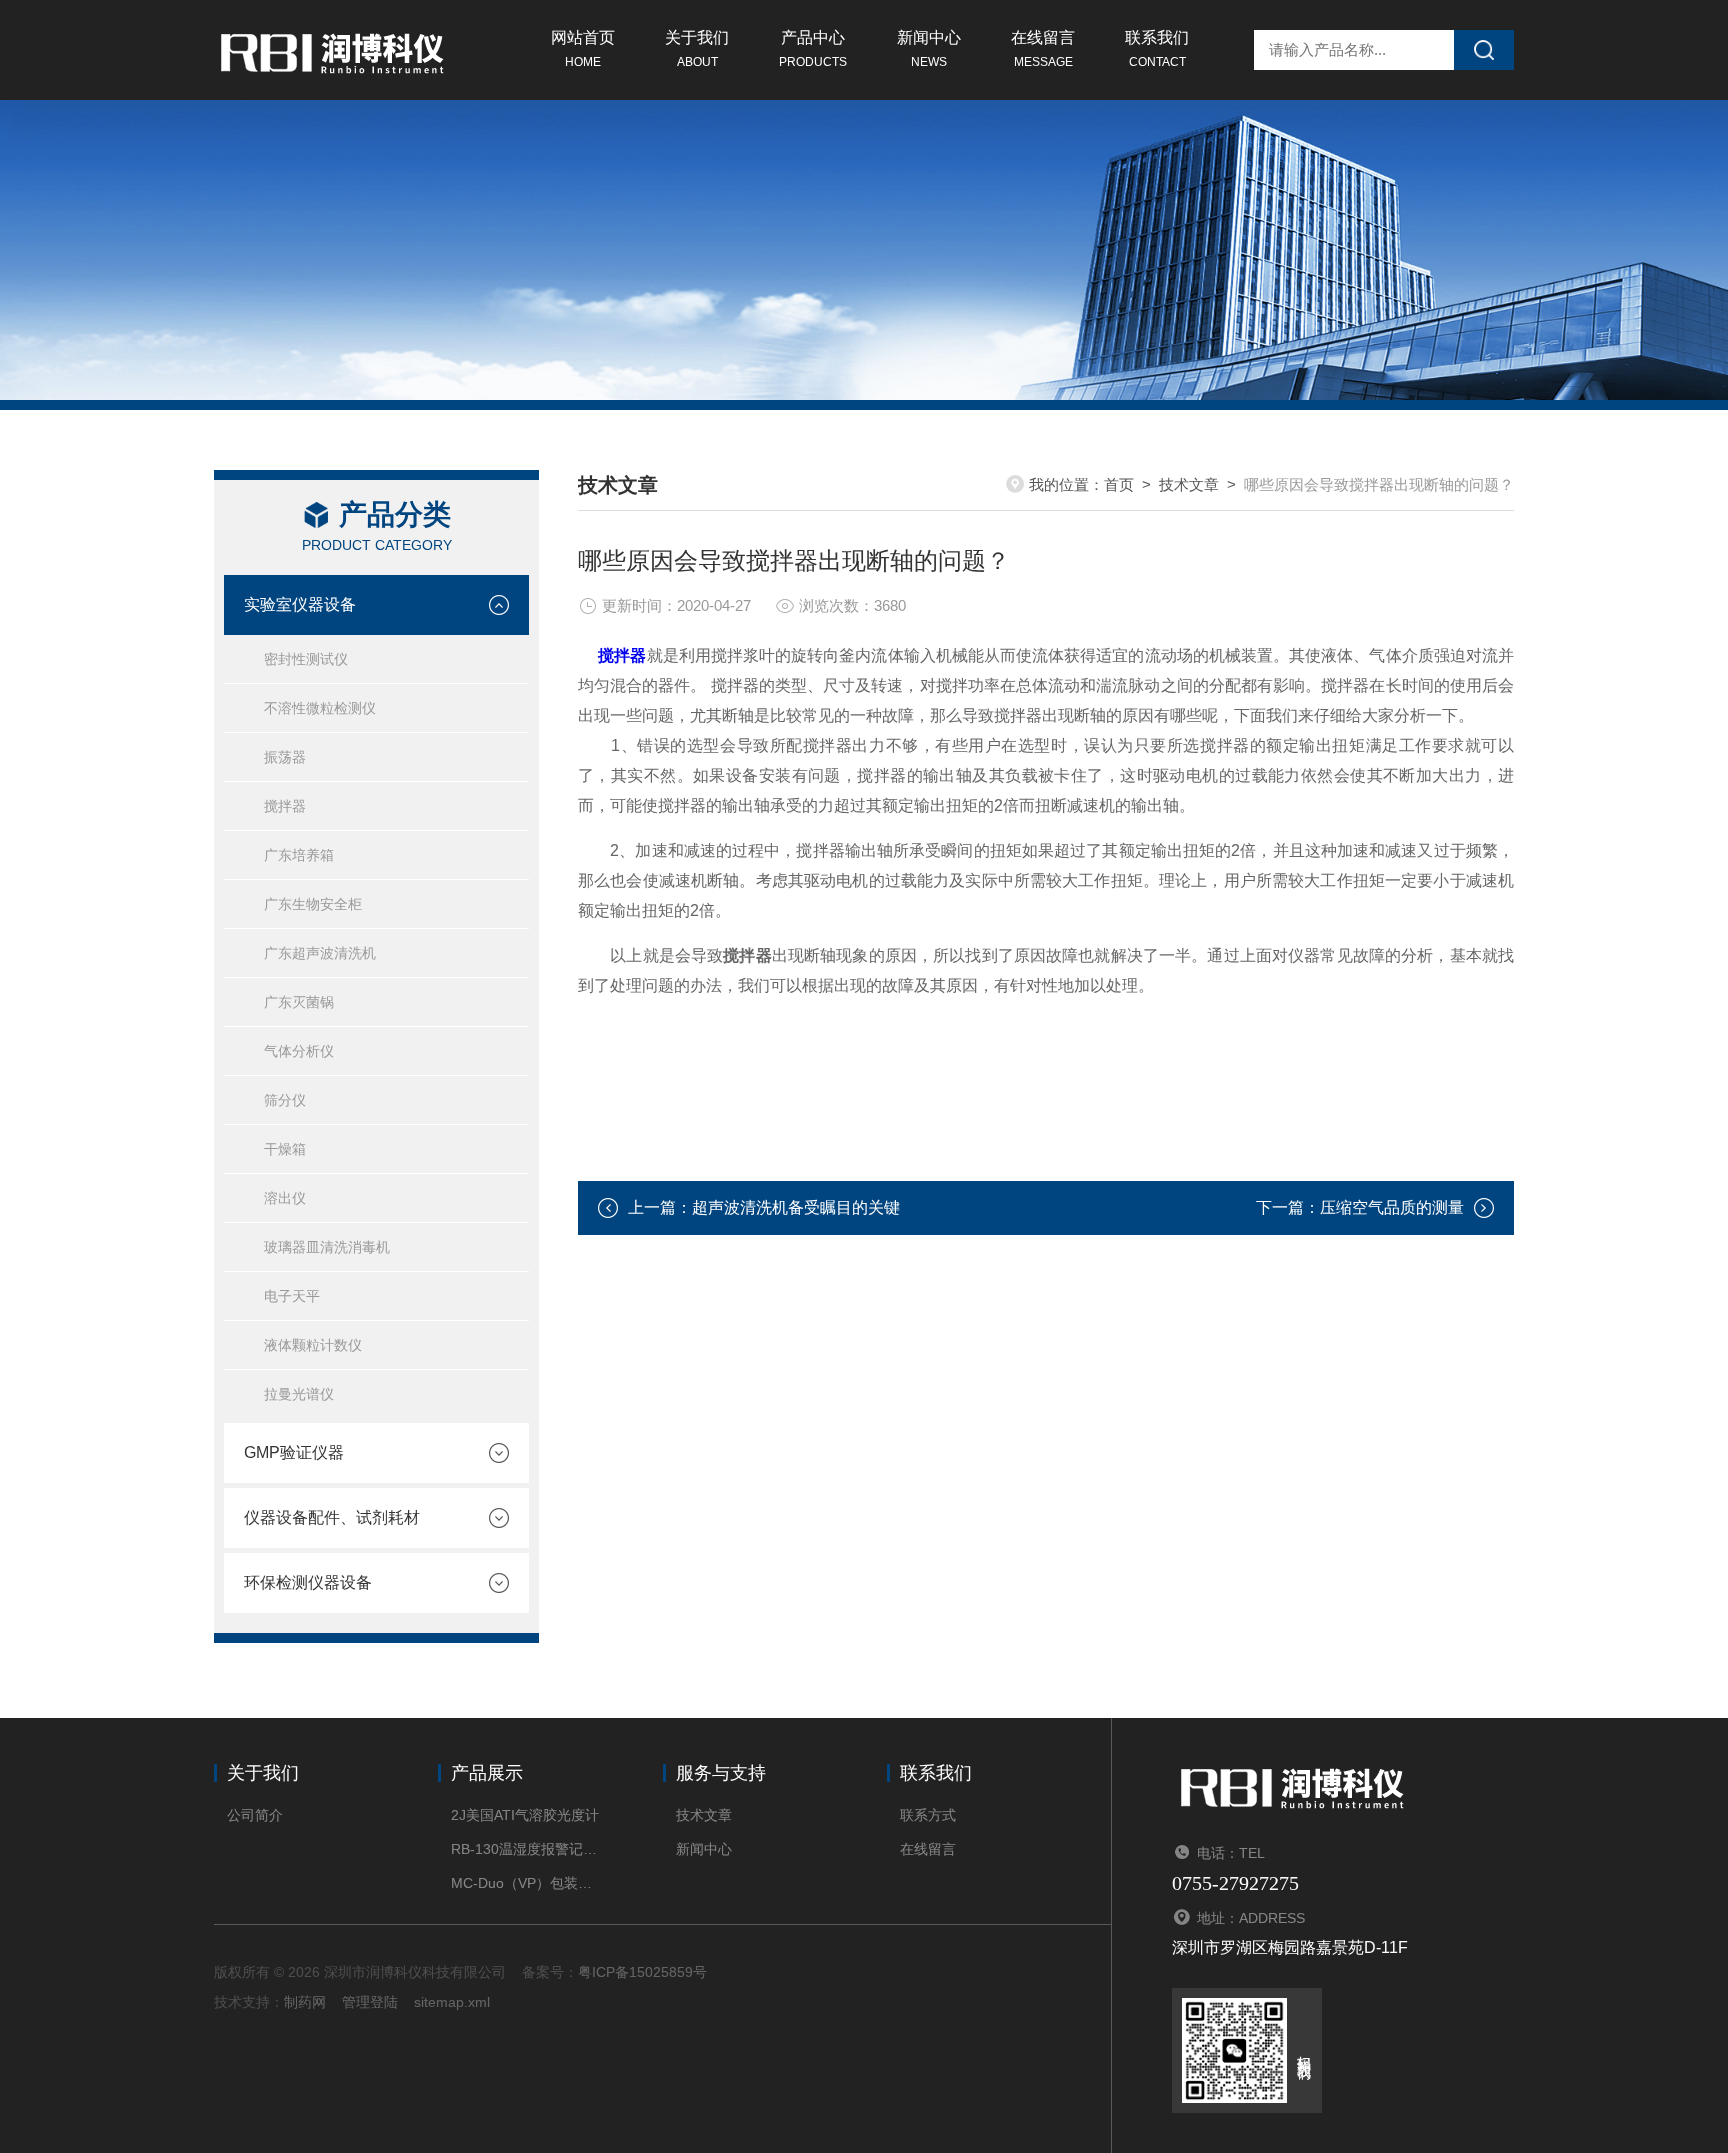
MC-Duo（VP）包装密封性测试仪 (526, 1883)
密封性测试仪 (306, 659)
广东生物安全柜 (313, 904)
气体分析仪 (299, 1051)
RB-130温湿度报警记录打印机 (526, 1849)
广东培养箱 (299, 855)
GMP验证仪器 (294, 1452)
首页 (1119, 484)
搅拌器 (285, 806)
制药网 (305, 2002)
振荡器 (285, 757)
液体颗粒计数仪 (313, 1345)
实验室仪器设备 (300, 604)
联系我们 (1157, 49)
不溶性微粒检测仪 (320, 708)
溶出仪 (285, 1198)
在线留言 (1043, 49)
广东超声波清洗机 (320, 953)
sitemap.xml (452, 2002)
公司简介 (255, 1815)
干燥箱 (285, 1149)
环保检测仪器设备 (308, 1582)
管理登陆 (370, 2002)
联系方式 (928, 1815)
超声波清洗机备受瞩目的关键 (796, 1207)
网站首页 (583, 49)
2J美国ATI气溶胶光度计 (525, 1815)
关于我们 (697, 49)
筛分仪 (285, 1100)
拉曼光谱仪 (299, 1394)
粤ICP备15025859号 (642, 1972)
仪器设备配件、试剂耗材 (332, 1517)
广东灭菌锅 (299, 1002)
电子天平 (292, 1296)
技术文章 (1189, 484)
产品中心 (813, 49)
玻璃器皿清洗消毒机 (327, 1247)
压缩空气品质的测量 (1392, 1207)
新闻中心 (929, 49)
